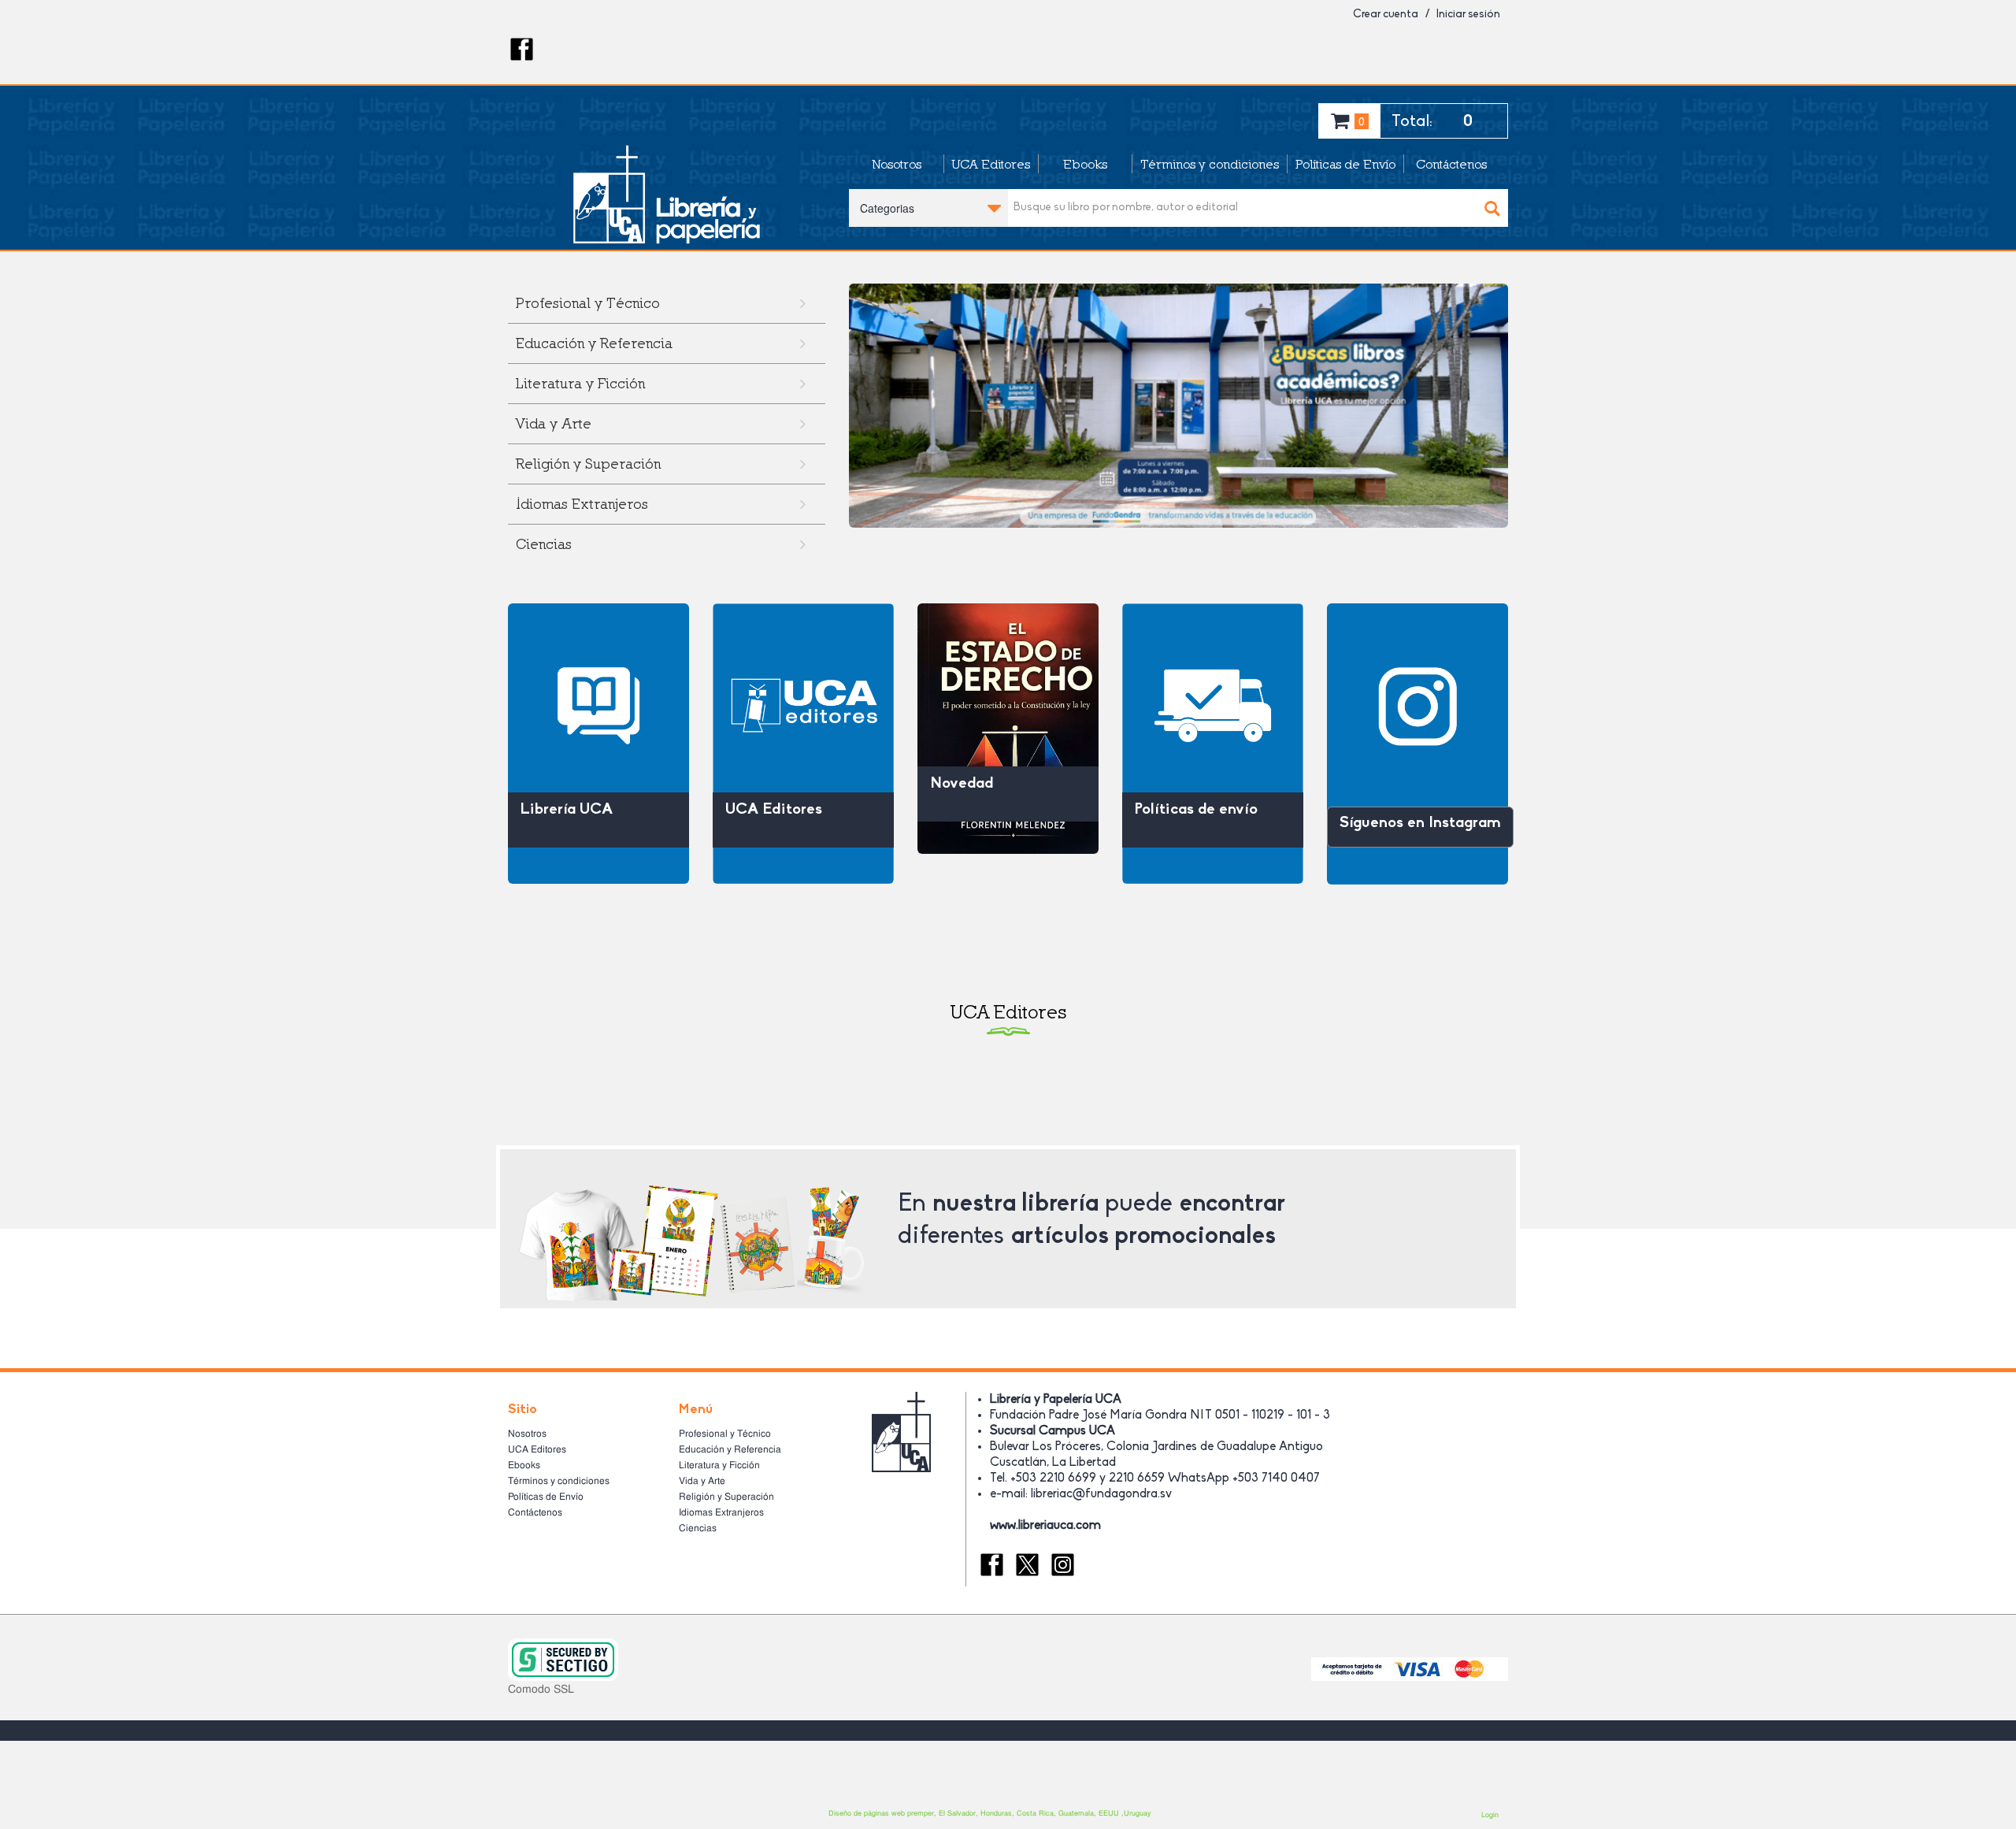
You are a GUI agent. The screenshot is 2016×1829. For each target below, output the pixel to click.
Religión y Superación (588, 464)
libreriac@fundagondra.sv (1101, 1494)
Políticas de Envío (1345, 164)
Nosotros (897, 164)
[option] (1178, 406)
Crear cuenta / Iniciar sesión (1427, 15)
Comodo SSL (541, 1689)
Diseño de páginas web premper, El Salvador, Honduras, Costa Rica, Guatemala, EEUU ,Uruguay (990, 1813)
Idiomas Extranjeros (582, 504)
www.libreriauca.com (1045, 1526)
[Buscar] (1492, 208)
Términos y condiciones (1210, 164)
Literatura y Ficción (580, 383)
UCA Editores (991, 164)
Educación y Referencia (594, 343)
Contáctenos (1451, 164)
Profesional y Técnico (725, 1434)
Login (1490, 1815)
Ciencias (544, 544)
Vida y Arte (554, 423)
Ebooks (1085, 164)
